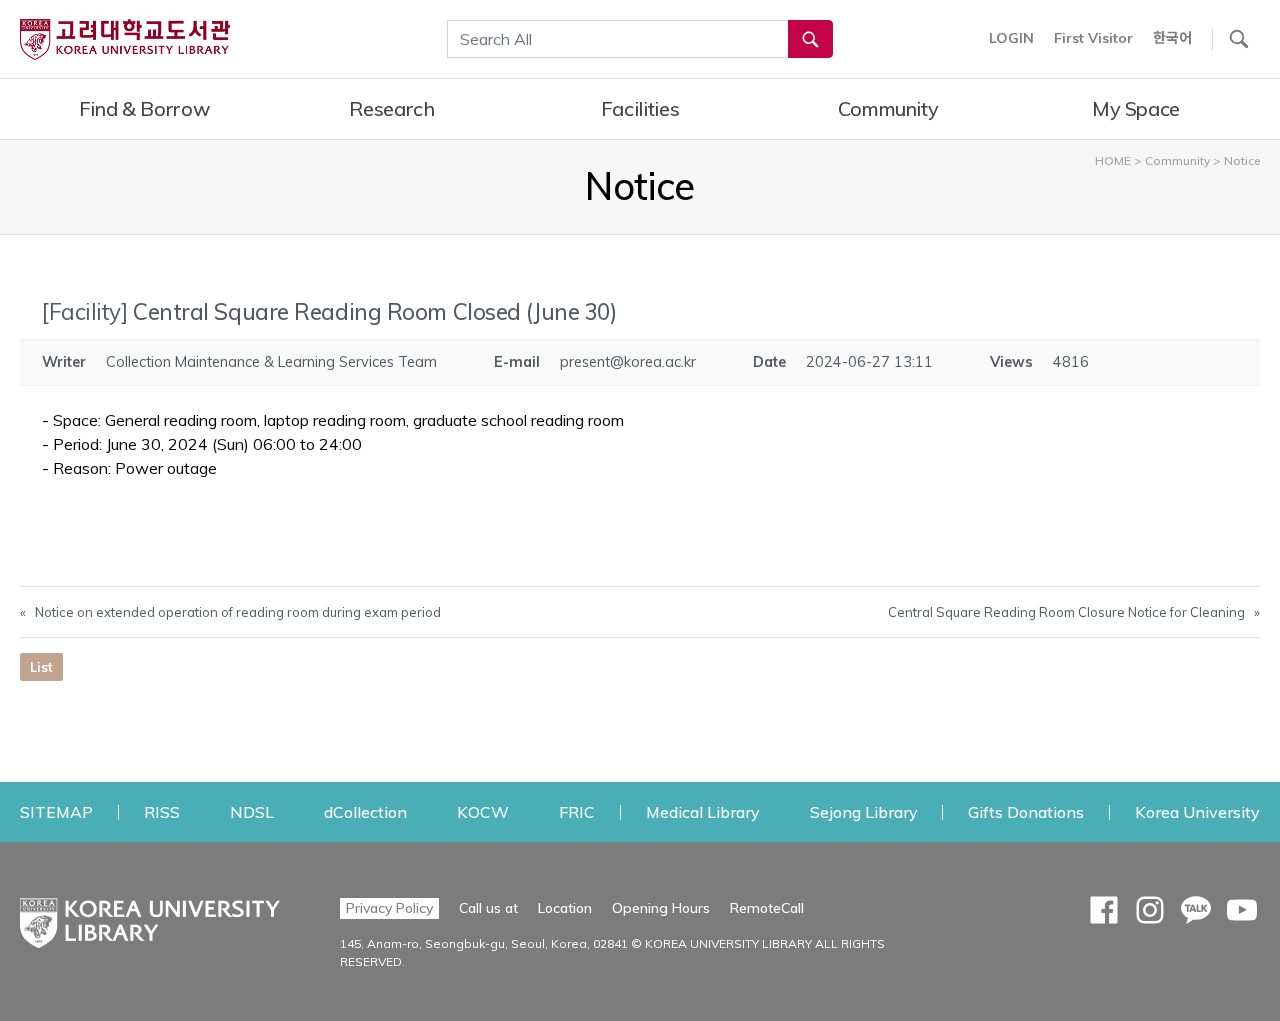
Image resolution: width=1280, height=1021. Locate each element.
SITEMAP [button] (56, 812)
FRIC (577, 811)
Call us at (488, 908)
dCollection (365, 811)
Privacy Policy (389, 908)
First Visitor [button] (1093, 38)
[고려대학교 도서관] (150, 918)
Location (565, 908)
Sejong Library (864, 811)
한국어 (1172, 38)
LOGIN (1011, 38)
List (41, 667)
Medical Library (703, 811)
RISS (162, 811)
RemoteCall (767, 907)
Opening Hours (661, 908)
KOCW (483, 811)
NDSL (252, 811)
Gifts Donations (1026, 811)
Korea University (1197, 811)
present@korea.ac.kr (628, 362)
